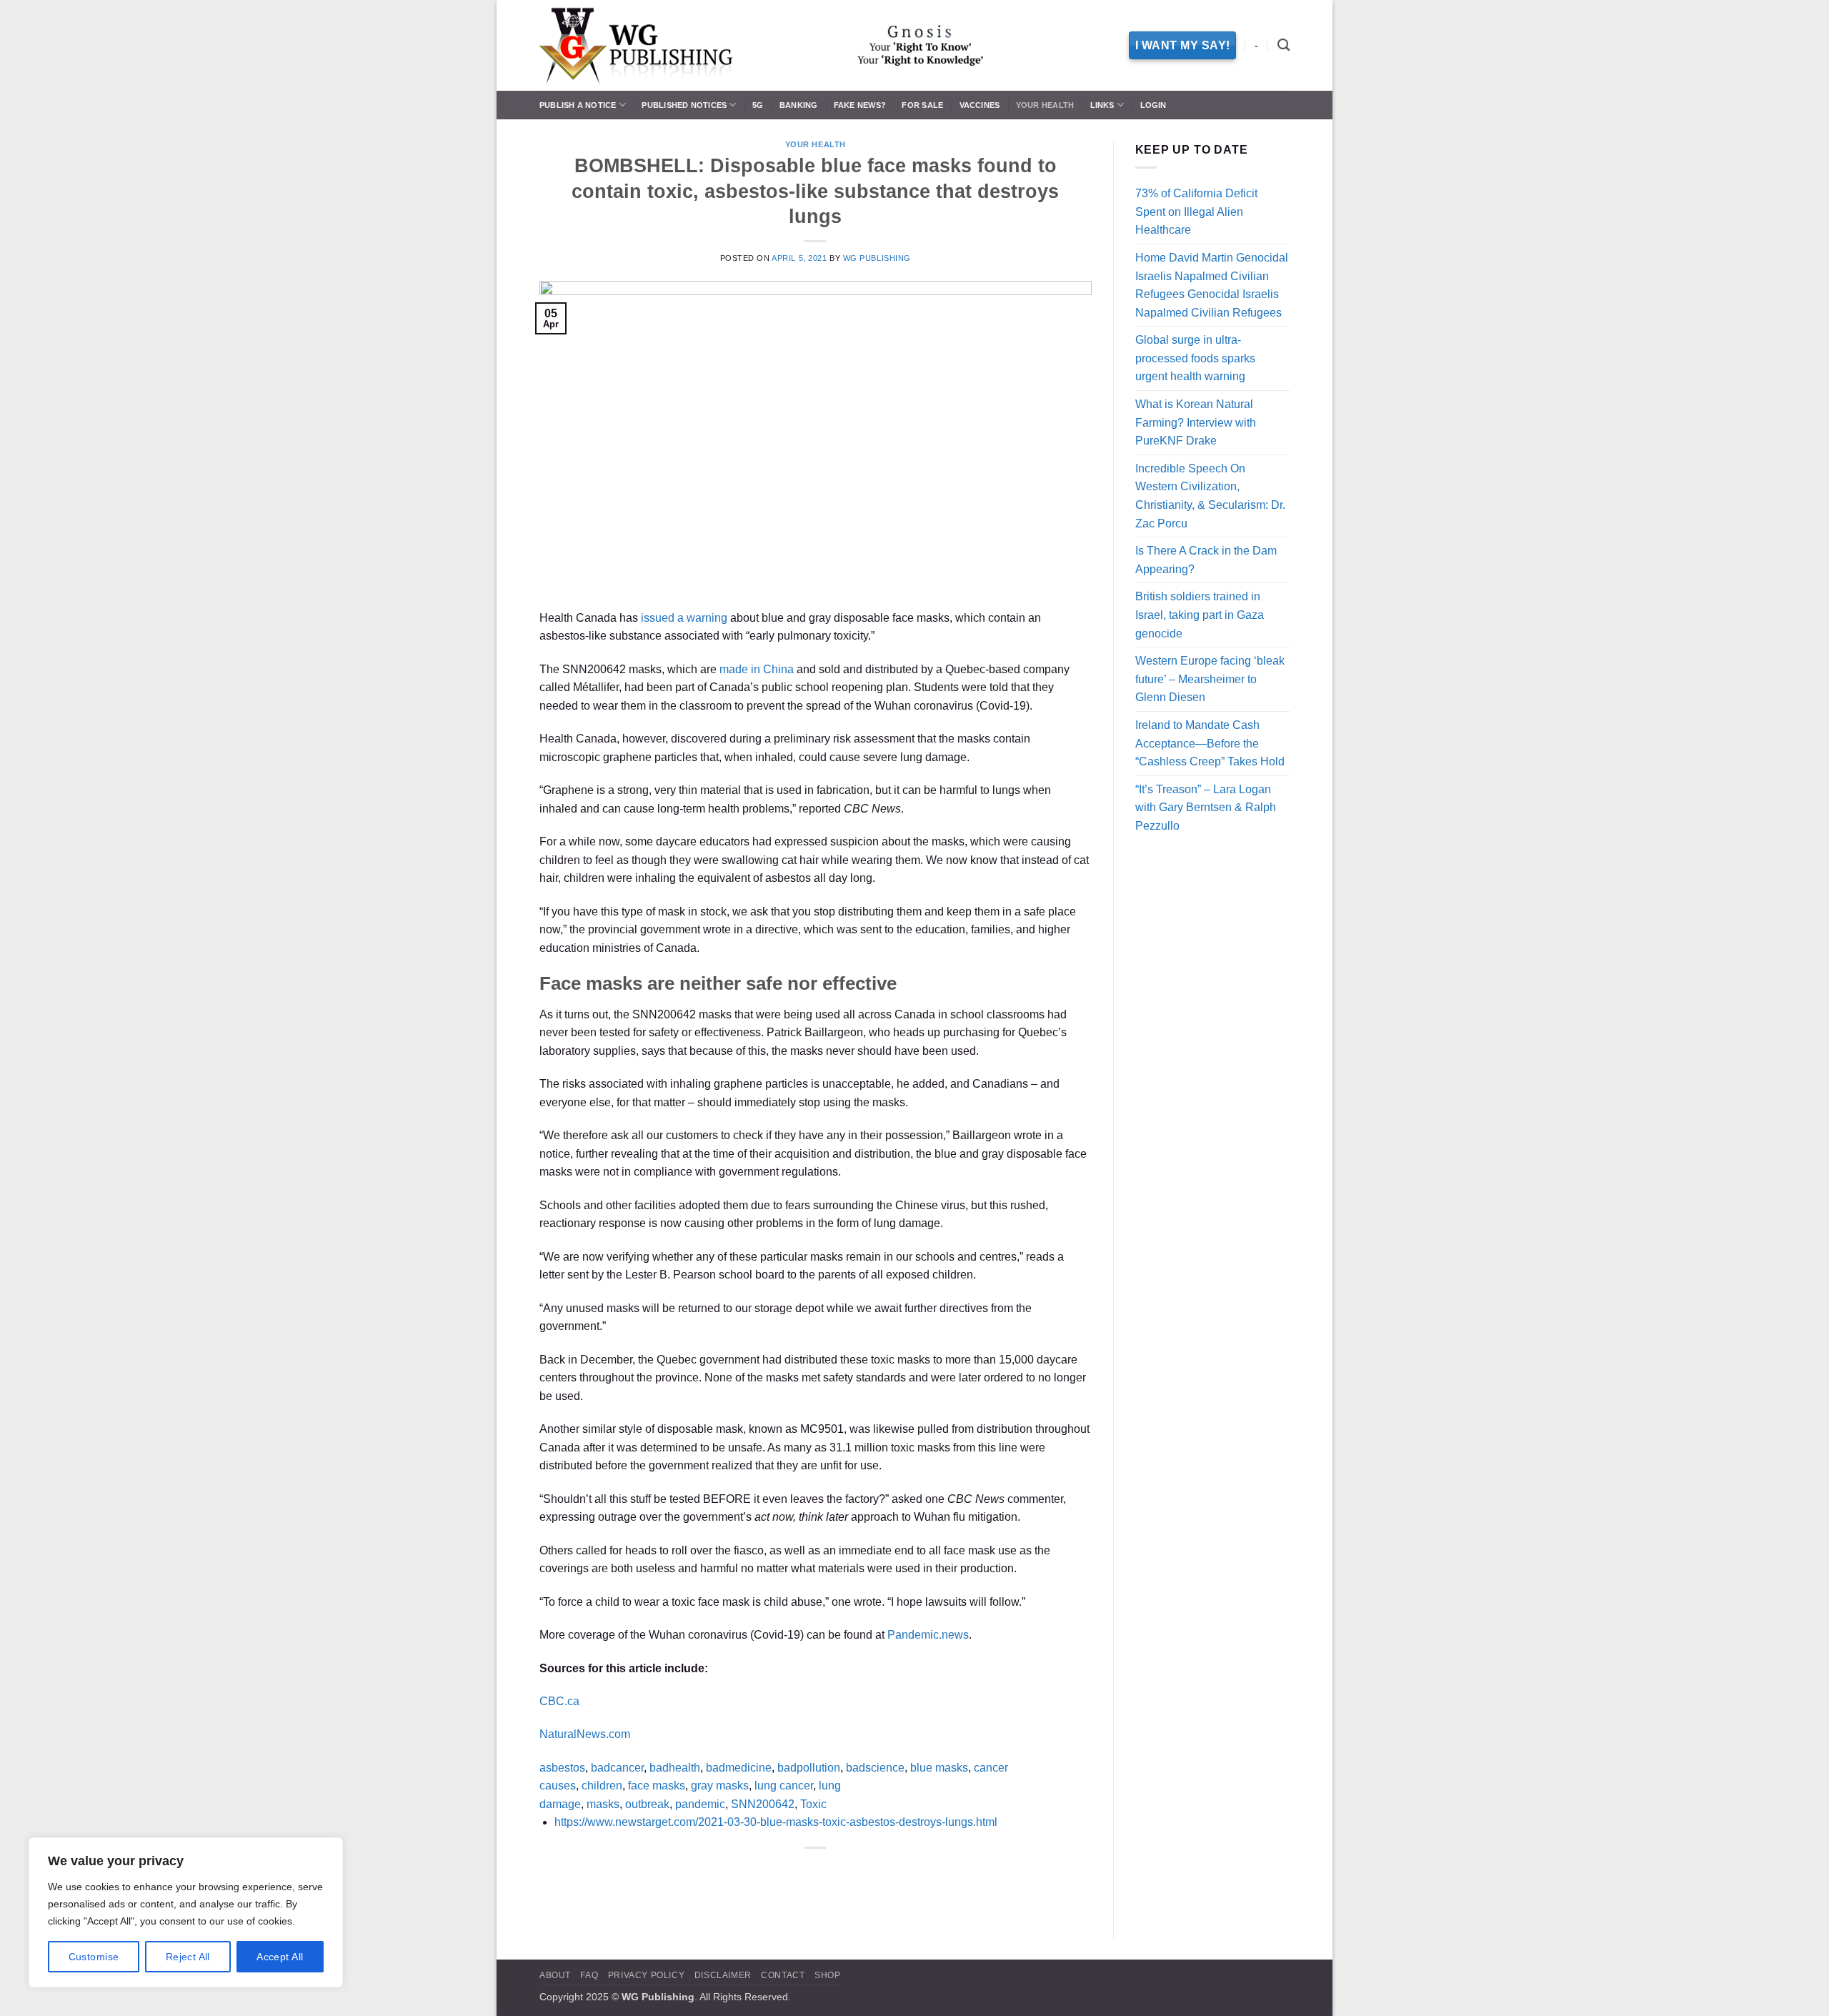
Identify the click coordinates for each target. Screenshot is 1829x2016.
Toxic (813, 1804)
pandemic (700, 1804)
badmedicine (739, 1768)
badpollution (809, 1768)
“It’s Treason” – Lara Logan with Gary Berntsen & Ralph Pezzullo (1206, 808)
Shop (827, 1975)
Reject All (188, 1957)
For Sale (922, 105)
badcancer (617, 1768)
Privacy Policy (647, 1975)
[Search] (1284, 45)
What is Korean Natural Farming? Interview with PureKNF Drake (1196, 422)
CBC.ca (559, 1701)
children (602, 1786)
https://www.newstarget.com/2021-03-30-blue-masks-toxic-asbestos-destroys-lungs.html (776, 1822)
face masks (657, 1786)
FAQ (589, 1975)
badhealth (675, 1768)
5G (758, 105)
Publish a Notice (578, 105)
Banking (799, 105)
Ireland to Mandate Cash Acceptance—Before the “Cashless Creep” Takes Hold (1210, 743)
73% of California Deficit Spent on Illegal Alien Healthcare (1196, 212)
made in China (757, 669)
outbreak (647, 1804)
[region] (186, 1912)
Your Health (1045, 105)
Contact (783, 1975)
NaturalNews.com (585, 1734)
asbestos (562, 1768)
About (555, 1975)
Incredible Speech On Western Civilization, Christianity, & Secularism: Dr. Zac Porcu (1210, 496)
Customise (94, 1957)
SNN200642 (763, 1804)
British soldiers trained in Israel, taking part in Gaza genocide (1200, 615)
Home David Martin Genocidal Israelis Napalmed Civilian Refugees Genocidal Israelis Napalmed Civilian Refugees (1212, 285)
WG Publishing (877, 258)
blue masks (939, 1768)
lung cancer (784, 1786)
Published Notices (684, 105)
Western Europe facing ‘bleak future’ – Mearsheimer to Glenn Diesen (1210, 679)
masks (603, 1804)
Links (1102, 105)
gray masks (720, 1786)
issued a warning (684, 618)
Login (1153, 105)
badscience (875, 1768)
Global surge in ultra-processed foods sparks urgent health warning (1195, 358)
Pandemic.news (928, 1635)
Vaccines (980, 105)
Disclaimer (723, 1975)
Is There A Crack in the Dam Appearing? (1206, 560)
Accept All (280, 1957)
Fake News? (860, 105)
